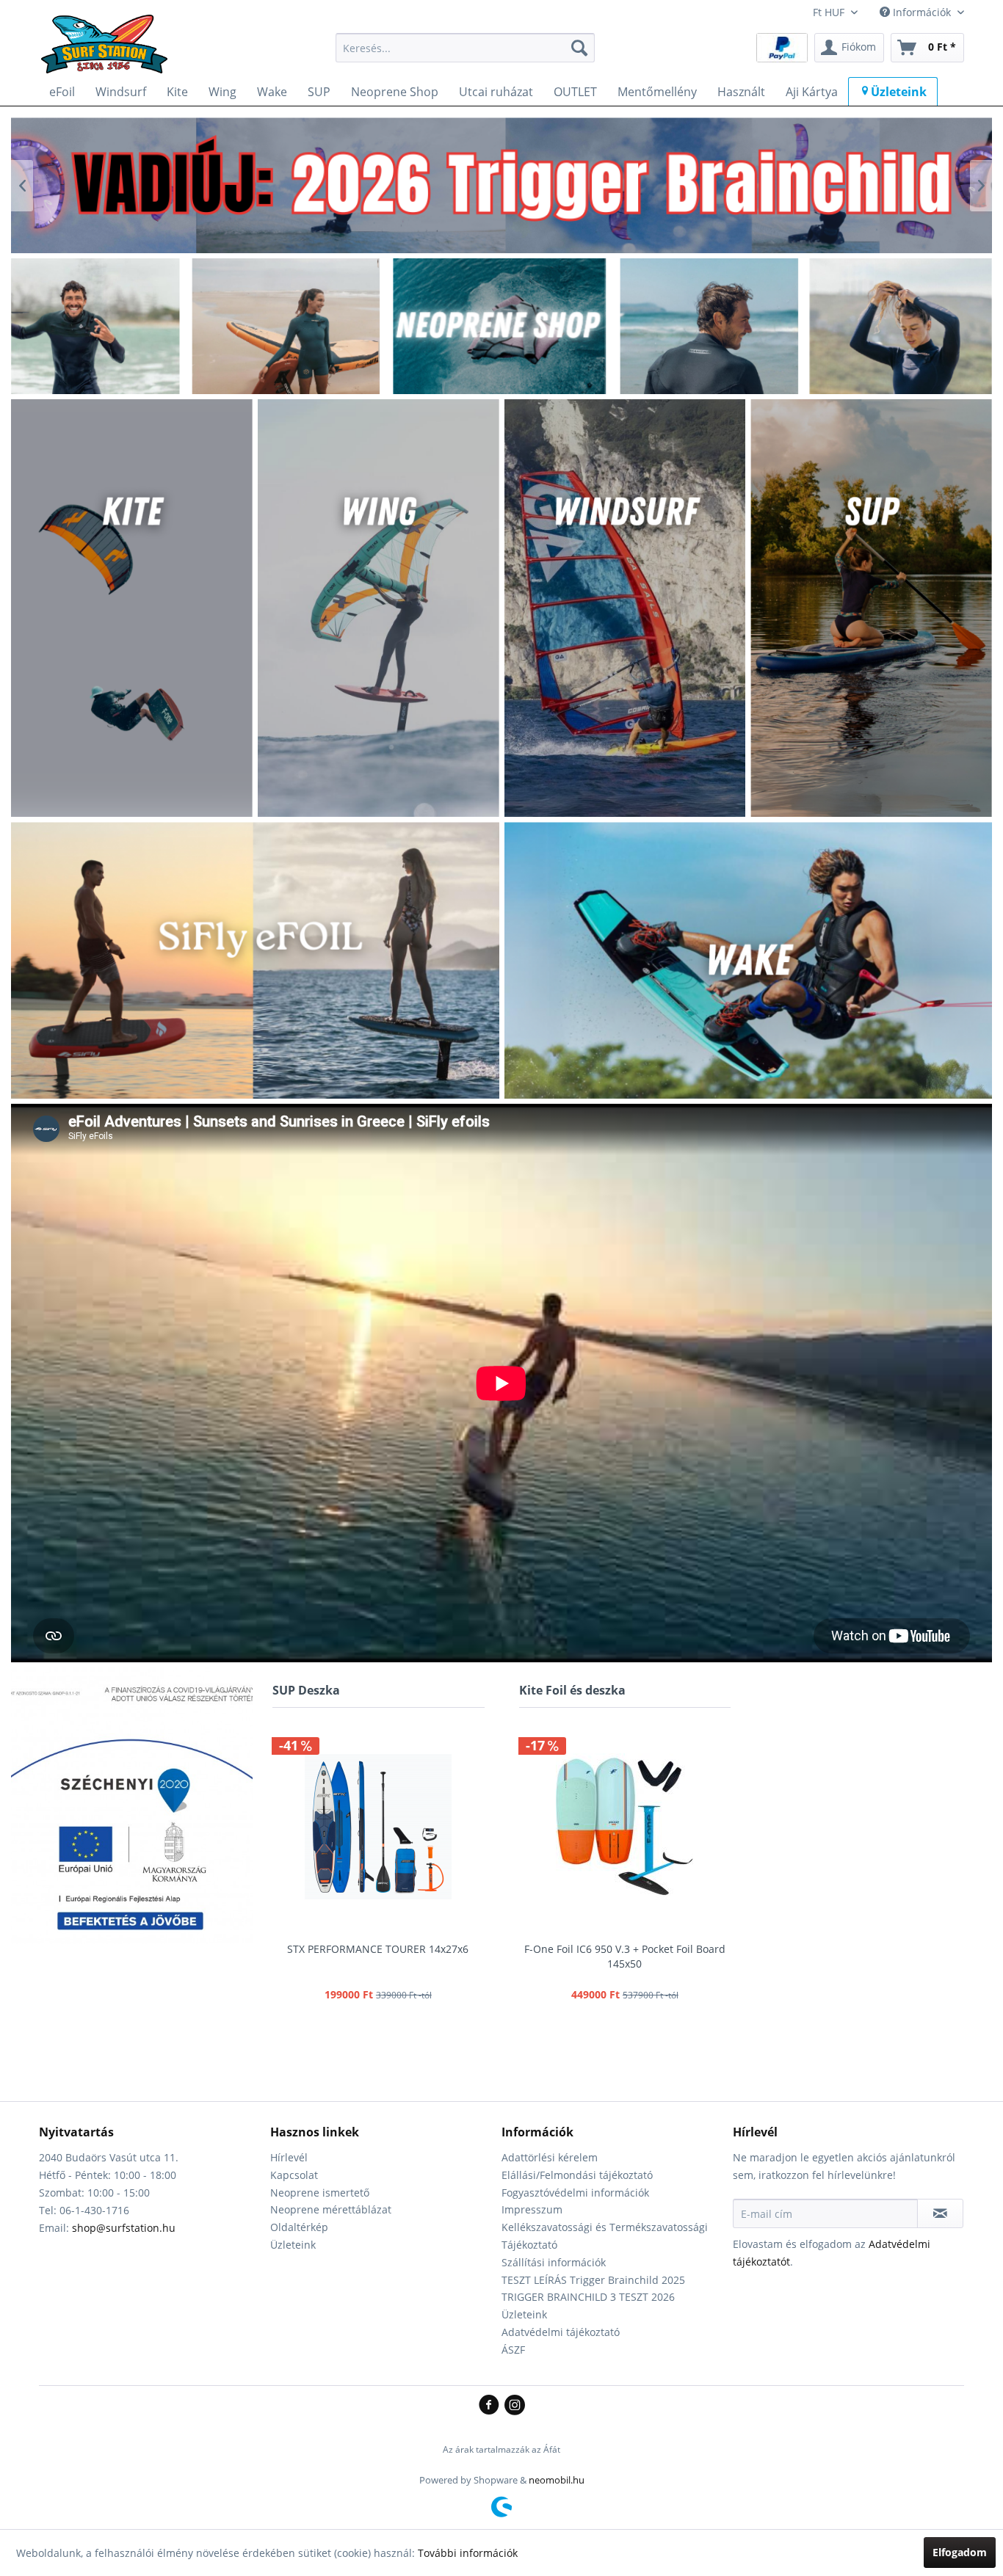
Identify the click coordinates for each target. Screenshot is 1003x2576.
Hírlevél (289, 2157)
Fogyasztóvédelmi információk (575, 2193)
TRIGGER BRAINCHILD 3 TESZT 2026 (588, 2297)
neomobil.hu (557, 2480)
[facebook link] (492, 2406)
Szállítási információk (554, 2262)
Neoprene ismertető (320, 2193)
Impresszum (532, 2209)
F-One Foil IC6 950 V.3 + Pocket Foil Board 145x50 (625, 1956)
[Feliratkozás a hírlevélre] (940, 2213)
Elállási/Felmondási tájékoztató (577, 2175)
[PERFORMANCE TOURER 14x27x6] (379, 1827)
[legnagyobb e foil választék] (501, 185)
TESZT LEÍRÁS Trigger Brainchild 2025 (593, 2280)
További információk (468, 2553)
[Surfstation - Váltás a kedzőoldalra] (109, 51)
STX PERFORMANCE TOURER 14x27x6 (378, 1949)
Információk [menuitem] (922, 12)
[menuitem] (465, 48)
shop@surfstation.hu (124, 2228)
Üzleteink (293, 2245)
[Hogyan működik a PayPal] (782, 47)
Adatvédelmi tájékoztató (561, 2332)
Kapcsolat (294, 2175)
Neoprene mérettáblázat (331, 2209)
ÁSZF (513, 2350)
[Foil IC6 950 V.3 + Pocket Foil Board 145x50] (625, 1827)
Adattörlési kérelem (550, 2157)
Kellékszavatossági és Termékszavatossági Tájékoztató (605, 2236)
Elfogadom (960, 2552)
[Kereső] (579, 48)
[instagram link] (515, 2406)
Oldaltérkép (299, 2227)
